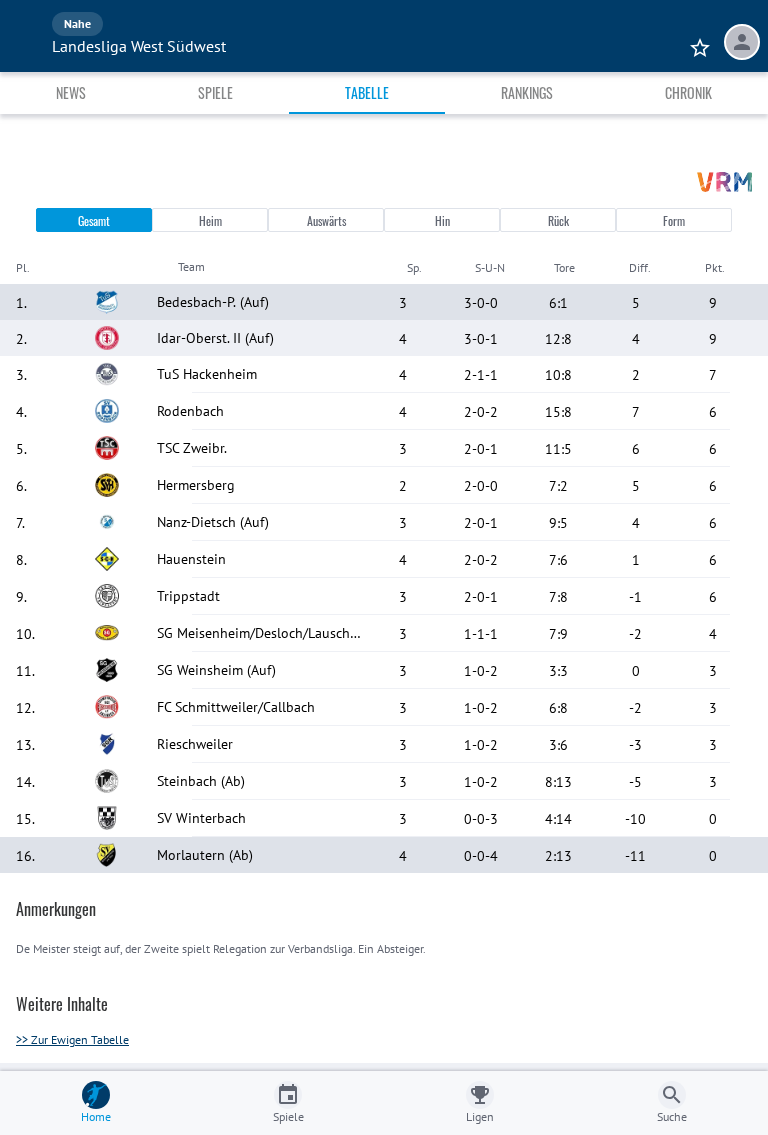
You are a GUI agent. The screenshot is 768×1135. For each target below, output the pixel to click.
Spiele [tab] (215, 92)
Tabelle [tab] (367, 92)
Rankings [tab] (527, 92)
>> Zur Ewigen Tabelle (72, 1039)
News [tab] (71, 92)
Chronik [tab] (688, 92)
